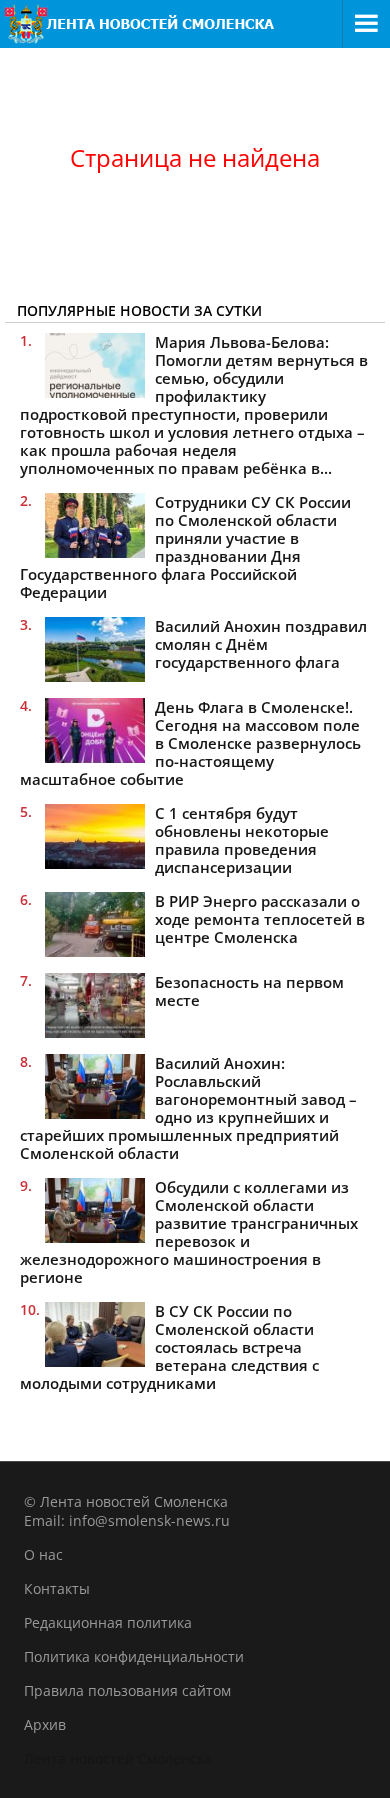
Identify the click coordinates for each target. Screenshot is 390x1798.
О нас (43, 1554)
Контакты (57, 1588)
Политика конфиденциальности (134, 1656)
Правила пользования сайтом (127, 1690)
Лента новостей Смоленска (118, 1758)
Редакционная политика (108, 1622)
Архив (45, 1724)
